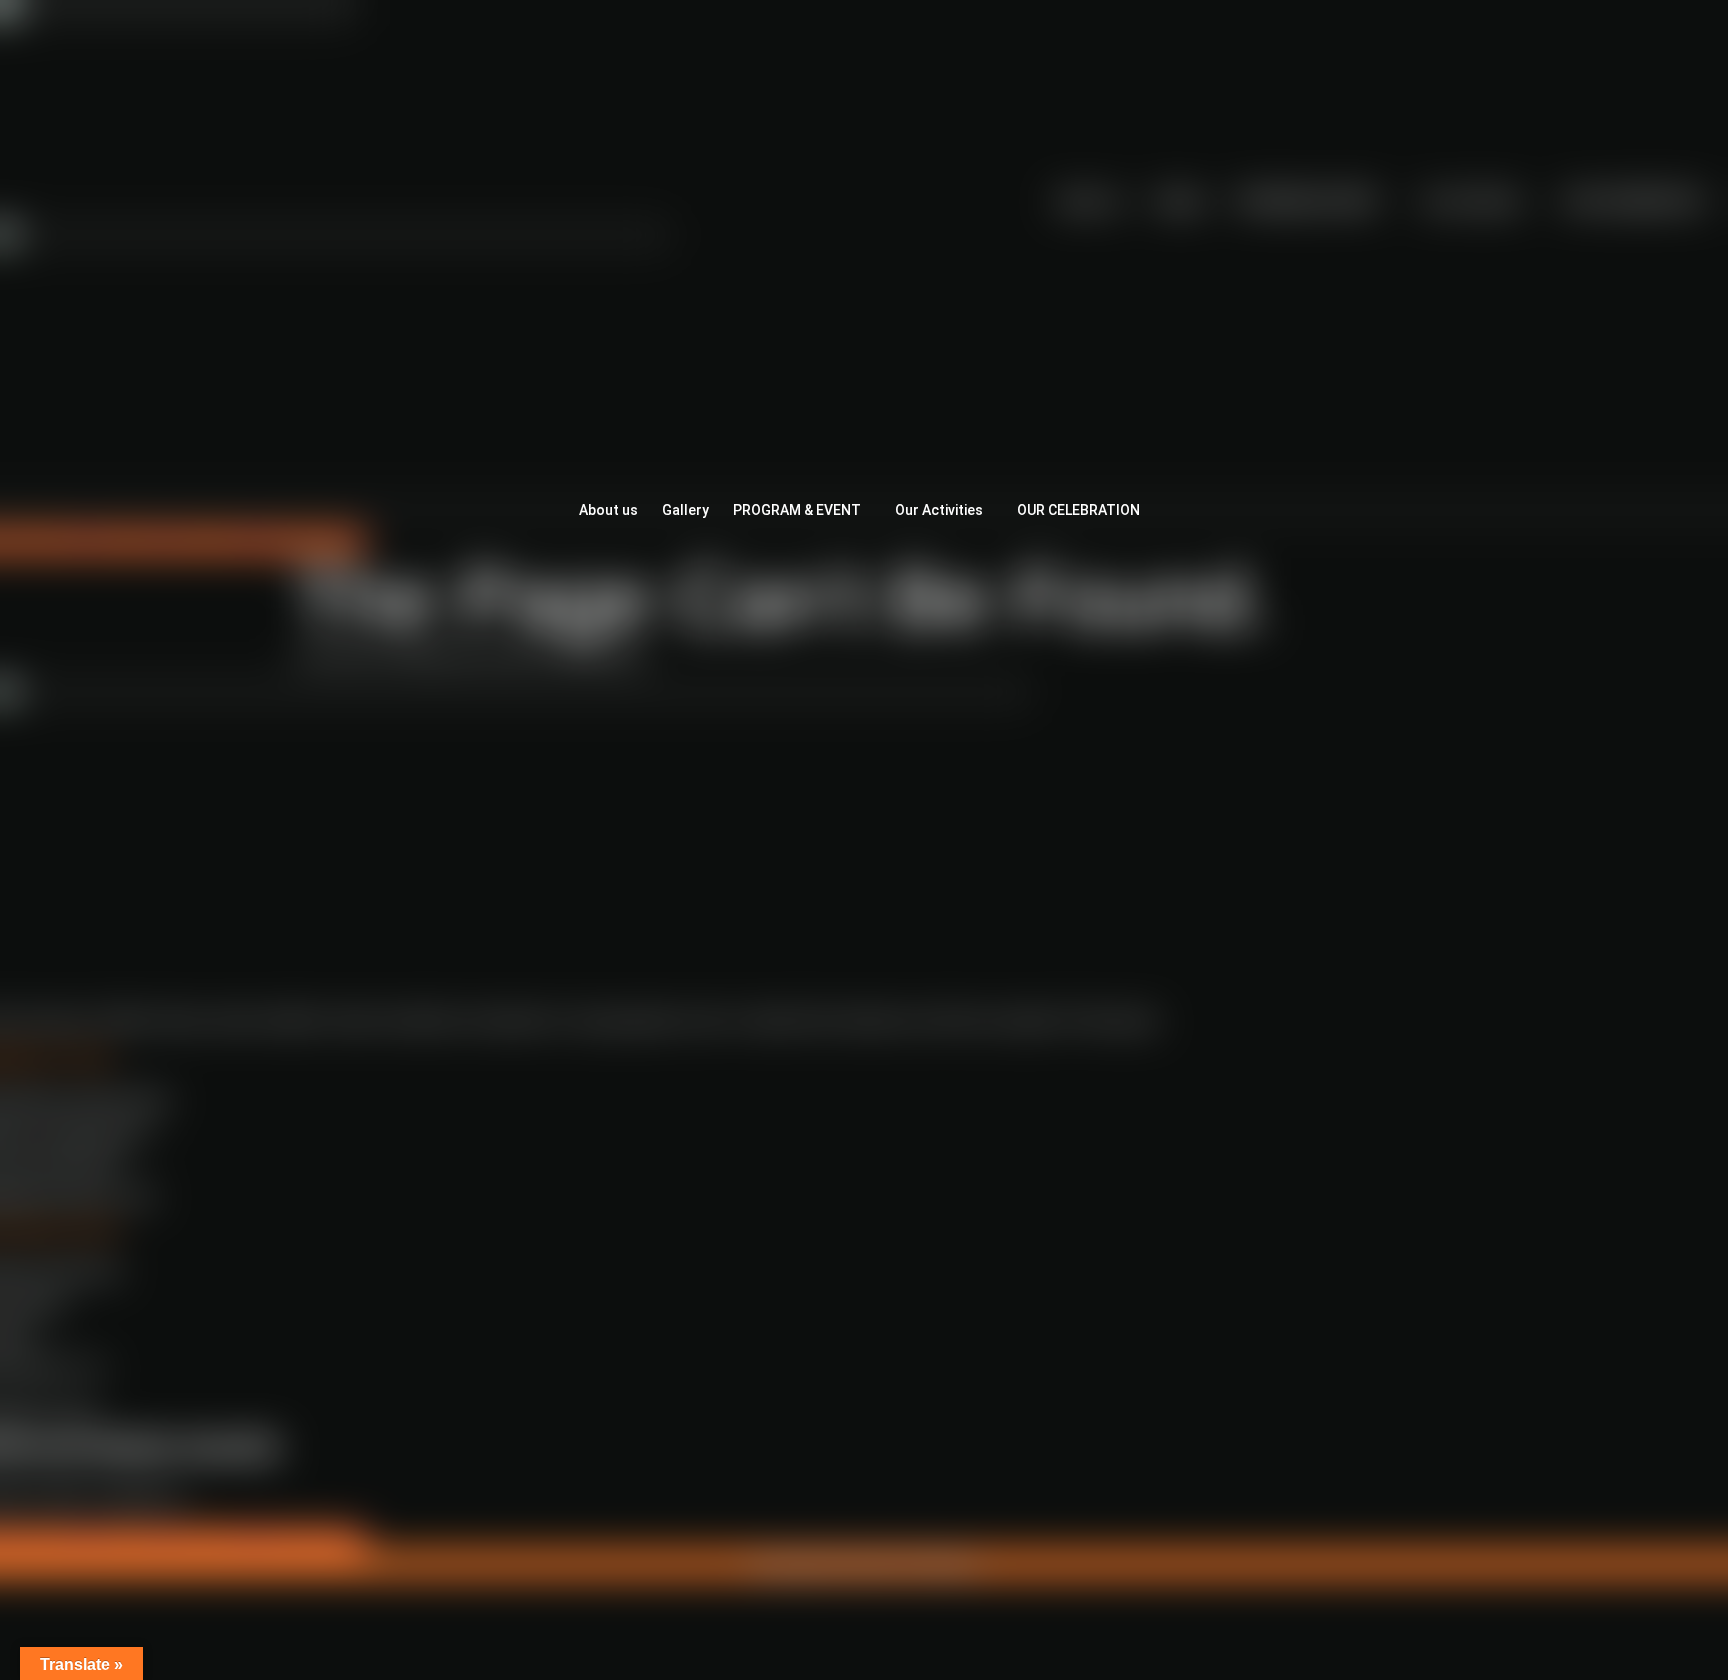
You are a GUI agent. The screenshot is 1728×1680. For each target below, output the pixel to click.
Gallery (685, 510)
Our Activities (939, 510)
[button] (802, 510)
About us (608, 510)
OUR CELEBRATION (1078, 510)
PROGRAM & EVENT (797, 510)
